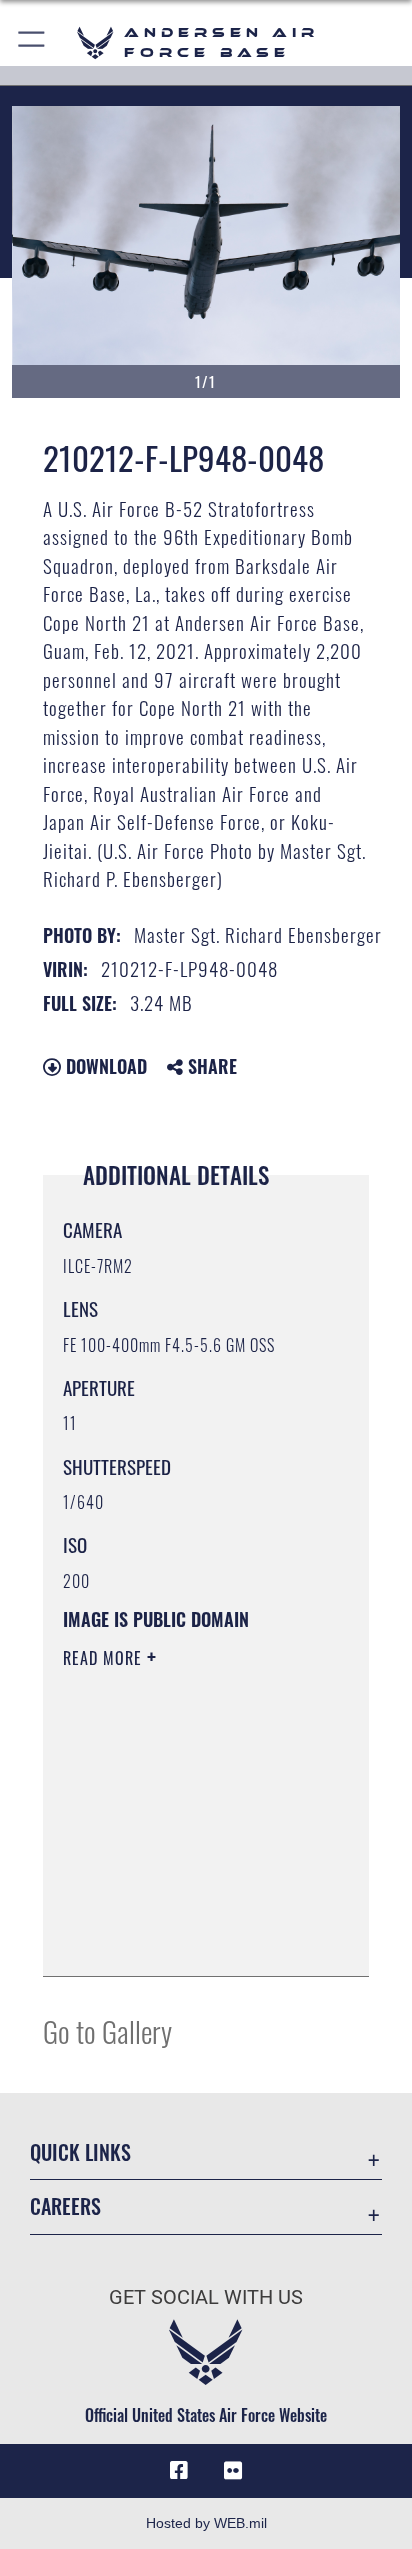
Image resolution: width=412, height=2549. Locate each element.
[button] (32, 42)
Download (104, 1066)
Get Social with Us (206, 2297)
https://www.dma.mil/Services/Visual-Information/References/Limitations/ (184, 1939)
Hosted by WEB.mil (206, 2523)
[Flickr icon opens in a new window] (233, 2471)
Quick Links (80, 2152)
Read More (105, 1658)
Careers (65, 2206)
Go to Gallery (107, 2030)
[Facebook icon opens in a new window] (179, 2471)
